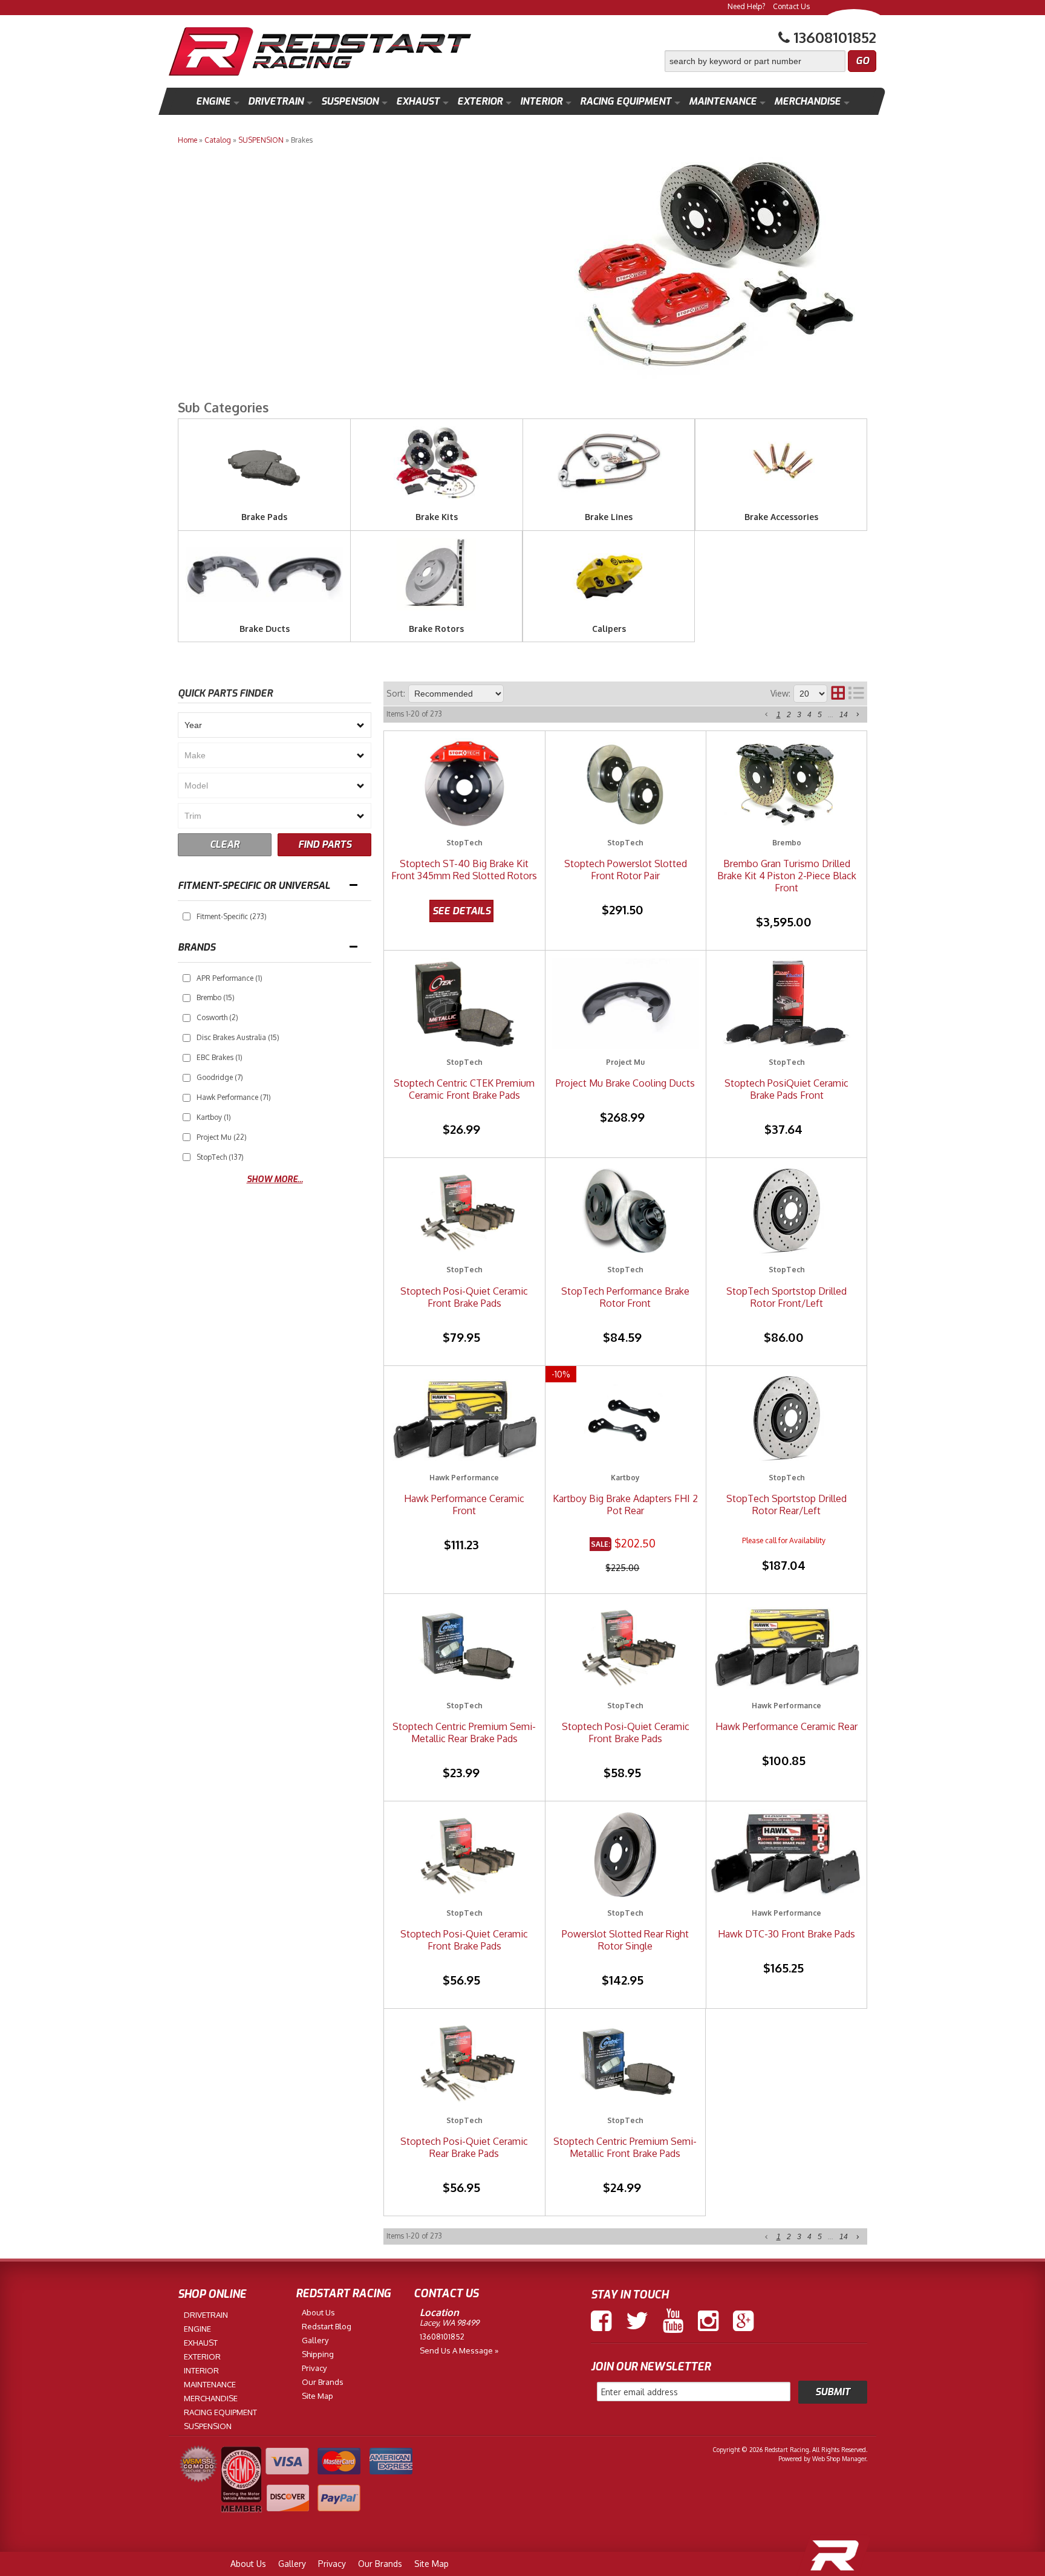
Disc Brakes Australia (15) (238, 1037)
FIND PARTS (325, 844)
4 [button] (809, 715)
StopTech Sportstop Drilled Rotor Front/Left (786, 1297)
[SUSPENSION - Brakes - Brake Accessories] (781, 505)
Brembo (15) (216, 997)
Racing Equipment (626, 101)
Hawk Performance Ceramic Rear (786, 1726)
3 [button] (799, 715)
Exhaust (418, 101)
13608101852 (442, 2337)
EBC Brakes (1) (220, 1057)
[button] (770, 61)
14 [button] (844, 715)
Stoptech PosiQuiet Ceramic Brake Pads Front (786, 1089)
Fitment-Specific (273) (232, 916)
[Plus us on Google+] (743, 2321)
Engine (213, 101)
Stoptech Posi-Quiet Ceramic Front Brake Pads (464, 1297)
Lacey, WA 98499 (449, 2323)
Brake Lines (609, 517)
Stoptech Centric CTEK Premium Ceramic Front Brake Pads (464, 1089)
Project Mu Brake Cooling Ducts (625, 1083)
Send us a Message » (459, 2350)
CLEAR (225, 844)
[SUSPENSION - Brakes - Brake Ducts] (264, 616)
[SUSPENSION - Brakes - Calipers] (609, 616)
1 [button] (779, 715)
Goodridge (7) (220, 1077)
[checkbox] (187, 916)
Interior (541, 101)
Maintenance (723, 101)
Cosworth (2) (217, 1017)
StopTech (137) (220, 1157)
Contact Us (791, 6)
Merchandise (807, 101)
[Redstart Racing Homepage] (320, 53)
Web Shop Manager (839, 2459)
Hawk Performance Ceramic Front (464, 1504)
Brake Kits (437, 517)
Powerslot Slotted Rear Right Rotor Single (625, 1940)
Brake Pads (264, 517)
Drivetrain (276, 101)
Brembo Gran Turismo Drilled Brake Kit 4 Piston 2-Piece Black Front (787, 876)
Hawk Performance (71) (234, 1097)
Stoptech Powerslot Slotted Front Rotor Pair (626, 870)
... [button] (831, 715)
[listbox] (275, 725)
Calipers (609, 629)
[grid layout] (838, 694)
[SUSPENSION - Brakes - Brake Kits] (437, 505)
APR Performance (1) (230, 978)
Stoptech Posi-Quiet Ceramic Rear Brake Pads (464, 2147)
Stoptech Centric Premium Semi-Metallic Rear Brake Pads (464, 1732)
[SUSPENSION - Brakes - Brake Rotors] (436, 616)
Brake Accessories (781, 517)
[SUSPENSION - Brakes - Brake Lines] (609, 505)
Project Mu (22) (222, 1137)
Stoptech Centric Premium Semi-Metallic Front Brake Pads (625, 2147)
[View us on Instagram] (708, 2321)
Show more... (275, 1179)
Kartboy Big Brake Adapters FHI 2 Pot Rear (625, 1504)
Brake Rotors (436, 629)
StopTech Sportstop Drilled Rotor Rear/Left (786, 1504)
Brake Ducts (265, 629)
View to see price (461, 911)
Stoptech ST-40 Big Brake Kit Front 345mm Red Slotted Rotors (464, 870)
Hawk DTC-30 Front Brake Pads (786, 1934)
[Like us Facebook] (601, 2321)
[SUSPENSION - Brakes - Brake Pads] (264, 505)
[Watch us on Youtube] (673, 2321)
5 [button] (820, 715)
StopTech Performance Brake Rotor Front (625, 1297)
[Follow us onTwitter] (637, 2321)
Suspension (350, 101)
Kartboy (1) (214, 1117)
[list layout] (856, 694)
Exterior (480, 101)
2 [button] (789, 715)
